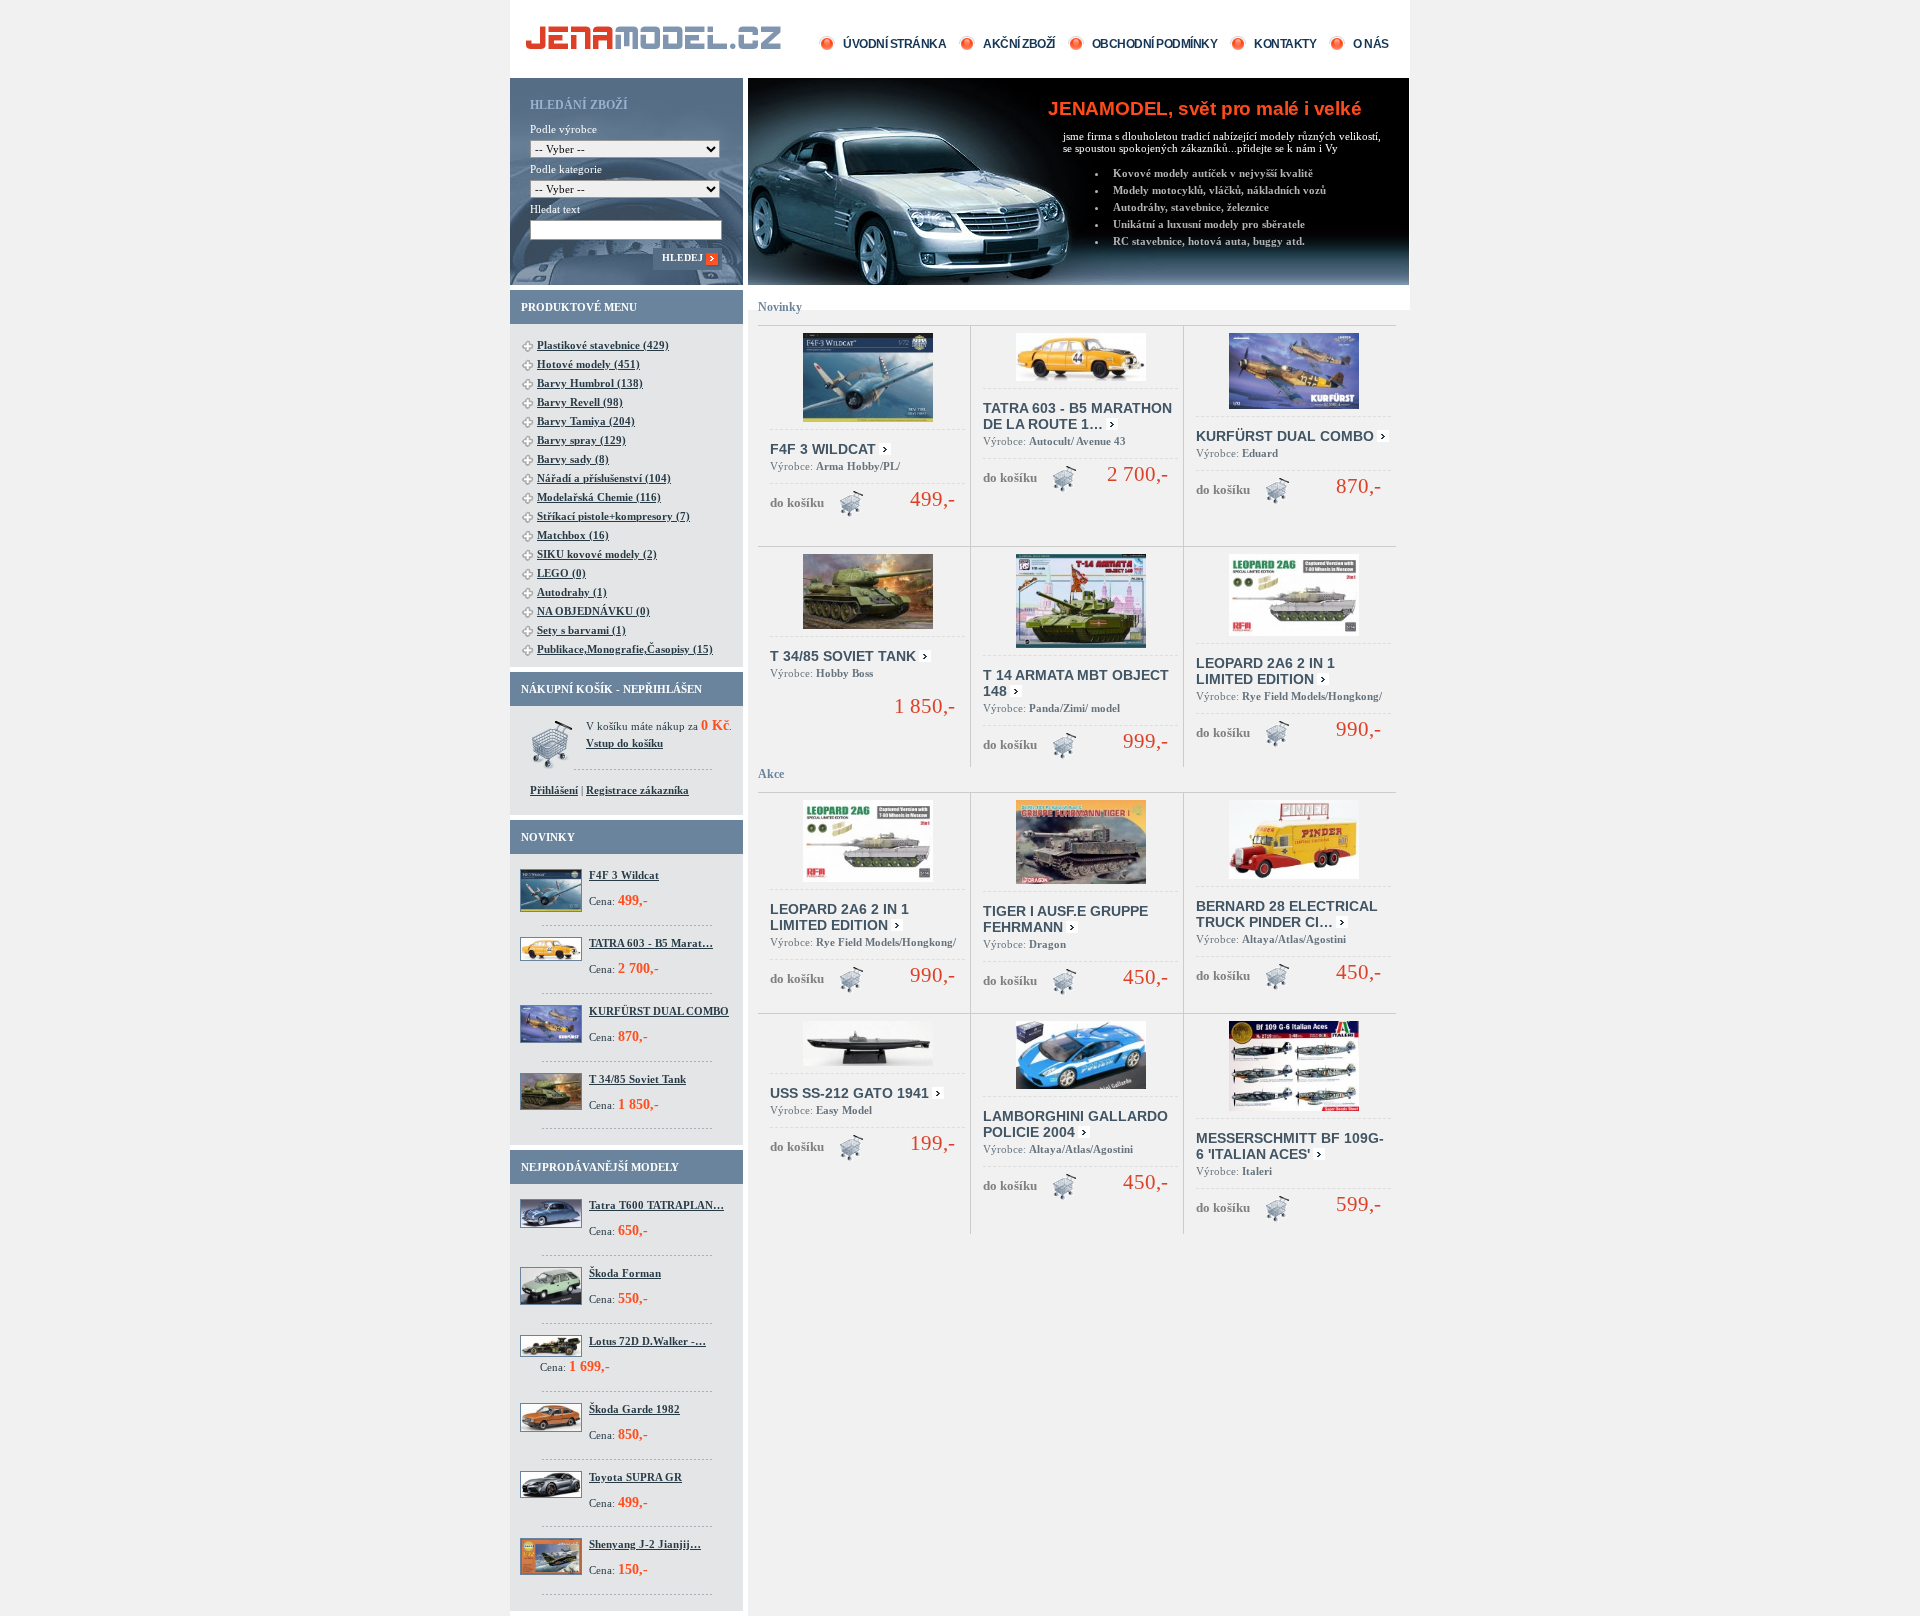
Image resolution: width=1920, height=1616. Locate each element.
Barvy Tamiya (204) (586, 421)
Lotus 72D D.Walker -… (647, 1341)
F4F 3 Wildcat (624, 875)
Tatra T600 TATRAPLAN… (656, 1205)
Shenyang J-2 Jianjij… (645, 1544)
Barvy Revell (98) (580, 402)
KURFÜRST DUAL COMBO (659, 1011)
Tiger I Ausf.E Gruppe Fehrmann (1065, 919)
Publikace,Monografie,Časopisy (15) (625, 649)
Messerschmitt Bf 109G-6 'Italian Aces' (1290, 1146)
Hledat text (555, 209)
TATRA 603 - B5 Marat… (651, 943)
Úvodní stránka (894, 44)
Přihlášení (554, 790)
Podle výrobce (563, 129)
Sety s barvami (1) (581, 630)
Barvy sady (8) (573, 459)
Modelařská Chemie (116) (599, 497)
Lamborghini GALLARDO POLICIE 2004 (1075, 1124)
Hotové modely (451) (588, 364)
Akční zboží (1019, 44)
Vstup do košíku (624, 743)
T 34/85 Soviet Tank (637, 1079)
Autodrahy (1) (572, 592)
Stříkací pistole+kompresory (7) (613, 516)
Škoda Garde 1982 (634, 1409)
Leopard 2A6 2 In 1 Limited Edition (1265, 671)
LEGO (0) (561, 573)
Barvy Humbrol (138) (590, 383)
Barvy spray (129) (581, 440)
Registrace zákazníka (637, 790)
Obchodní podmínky (1155, 44)
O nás (1371, 44)
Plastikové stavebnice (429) (603, 345)
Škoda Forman (625, 1273)
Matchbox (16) (573, 535)
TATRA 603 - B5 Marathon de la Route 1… (1077, 416)
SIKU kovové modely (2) (597, 554)
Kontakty (1285, 44)
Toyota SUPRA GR (635, 1477)
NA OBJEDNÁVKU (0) (593, 611)
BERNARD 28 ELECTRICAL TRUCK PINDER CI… (1287, 914)
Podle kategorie (566, 169)
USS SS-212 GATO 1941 (849, 1093)
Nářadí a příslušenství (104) (604, 478)
